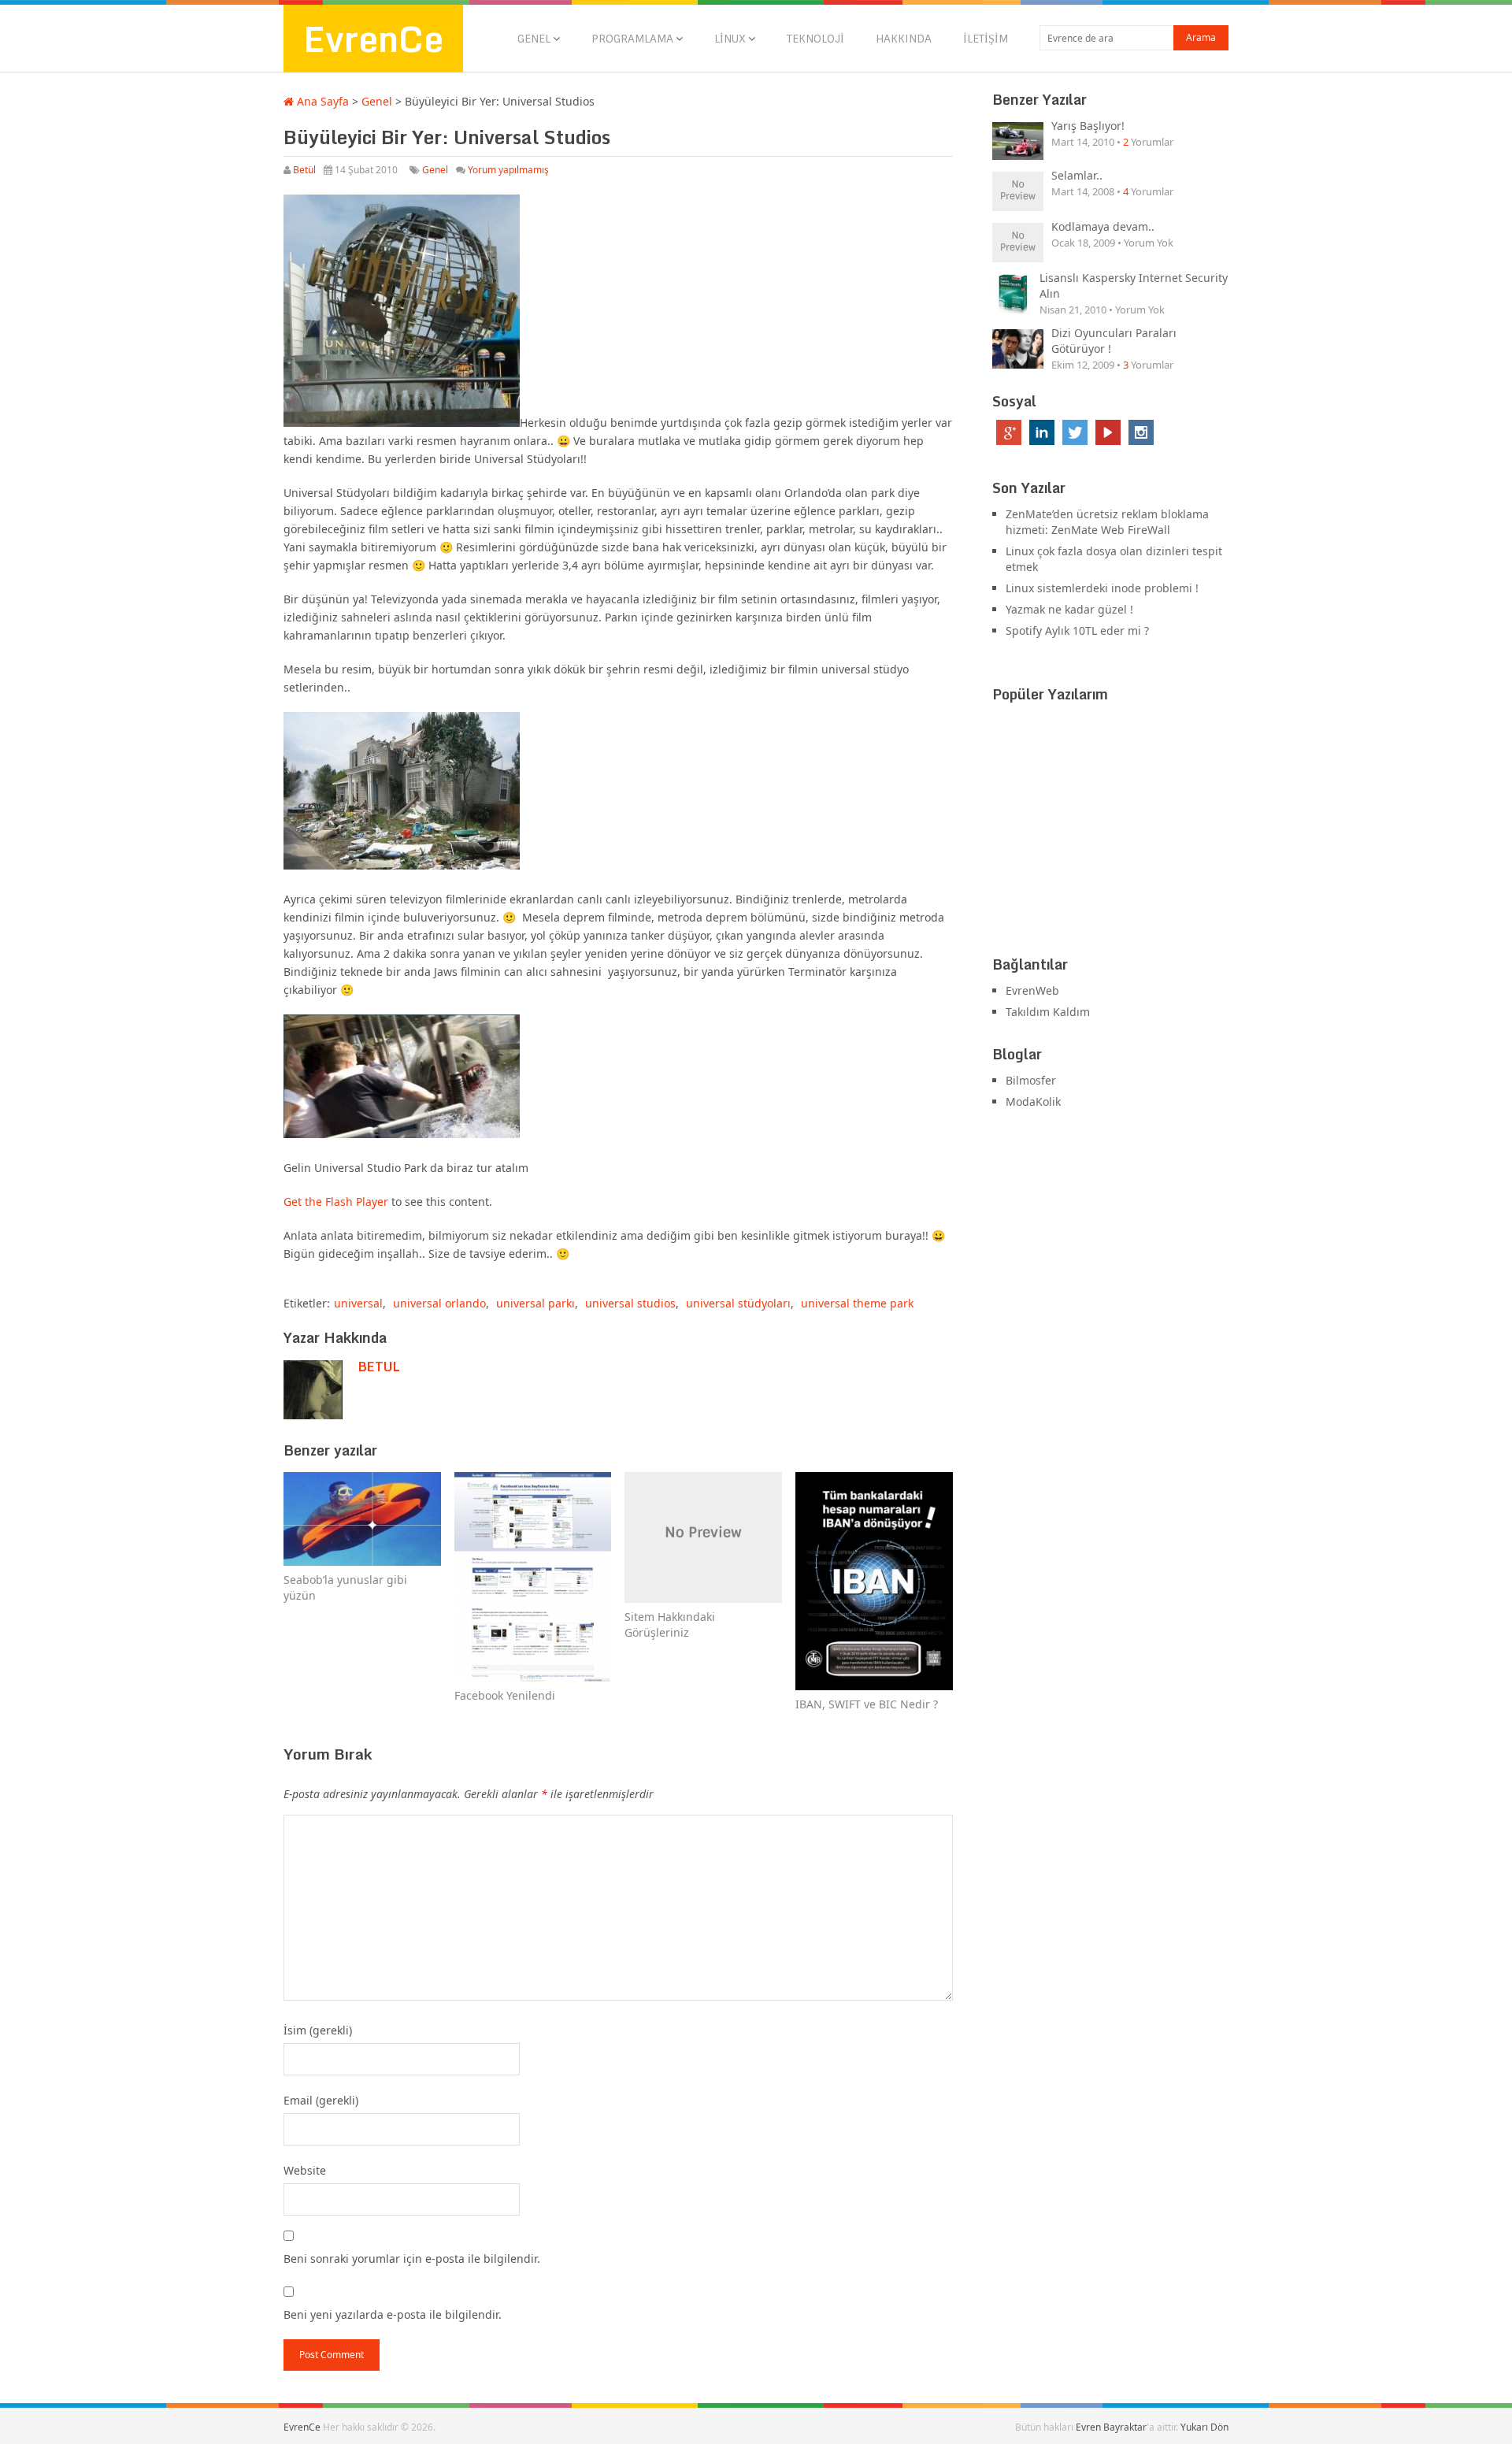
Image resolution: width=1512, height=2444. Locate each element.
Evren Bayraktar (1111, 2427)
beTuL (379, 1367)
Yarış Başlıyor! (1088, 126)
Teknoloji (815, 39)
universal (358, 1303)
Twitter (1075, 432)
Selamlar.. (1077, 175)
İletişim (986, 39)
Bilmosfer (1031, 1080)
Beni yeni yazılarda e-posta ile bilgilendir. (393, 2314)
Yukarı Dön (1204, 2427)
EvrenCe (373, 39)
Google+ (1009, 432)
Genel (534, 39)
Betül (304, 170)
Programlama (632, 39)
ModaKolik (1033, 1101)
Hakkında (904, 39)
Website (305, 2170)
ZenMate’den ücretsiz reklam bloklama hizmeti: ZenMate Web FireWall (1107, 522)
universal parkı (535, 1303)
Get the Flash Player (336, 1202)
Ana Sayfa (321, 101)
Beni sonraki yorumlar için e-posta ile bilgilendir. (412, 2259)
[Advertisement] (1110, 833)
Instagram (1141, 432)
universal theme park (857, 1303)
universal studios (630, 1303)
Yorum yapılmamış (508, 170)
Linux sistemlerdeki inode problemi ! (1102, 588)
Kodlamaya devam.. (1103, 226)
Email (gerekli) (321, 2100)
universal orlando (439, 1303)
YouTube (1108, 432)
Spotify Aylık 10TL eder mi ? (1077, 630)
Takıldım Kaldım (1048, 1012)
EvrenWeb (1032, 990)
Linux (730, 39)
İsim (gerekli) (318, 2030)
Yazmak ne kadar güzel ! (1069, 609)
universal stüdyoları (738, 1303)
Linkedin (1042, 432)
